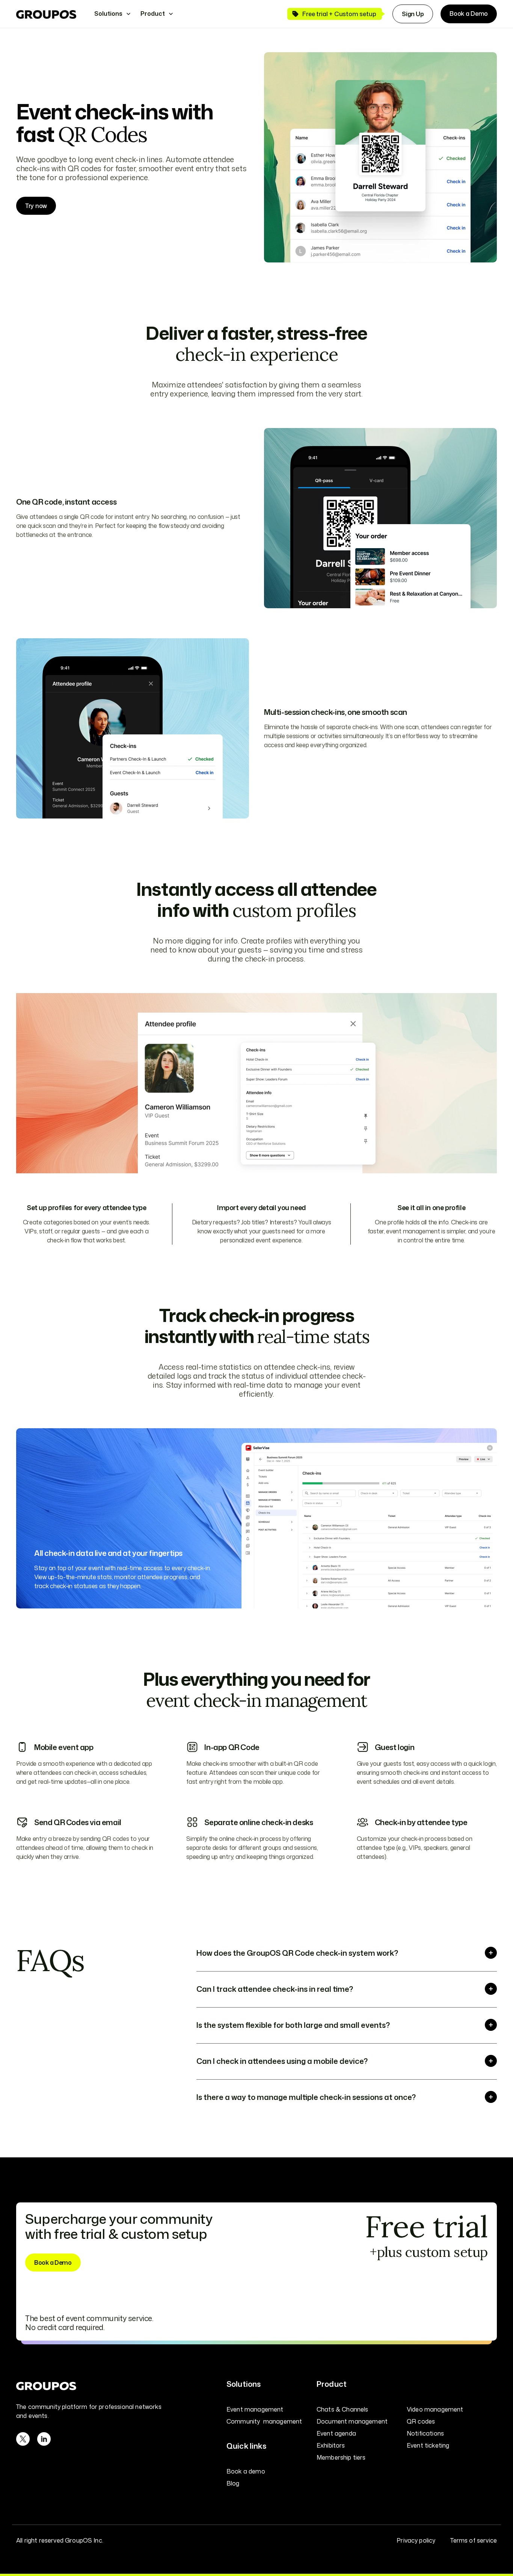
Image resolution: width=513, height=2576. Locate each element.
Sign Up (413, 14)
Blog (233, 2483)
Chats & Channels (343, 2409)
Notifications (425, 2433)
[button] (113, 14)
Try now (36, 206)
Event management (255, 2409)
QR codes (421, 2421)
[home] (46, 14)
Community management (264, 2421)
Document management (352, 2421)
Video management (435, 2409)
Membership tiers (341, 2457)
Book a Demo (469, 14)
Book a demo (246, 2471)
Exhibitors (331, 2445)
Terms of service (474, 2540)
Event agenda (336, 2433)
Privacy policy (416, 2540)
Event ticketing (428, 2445)
